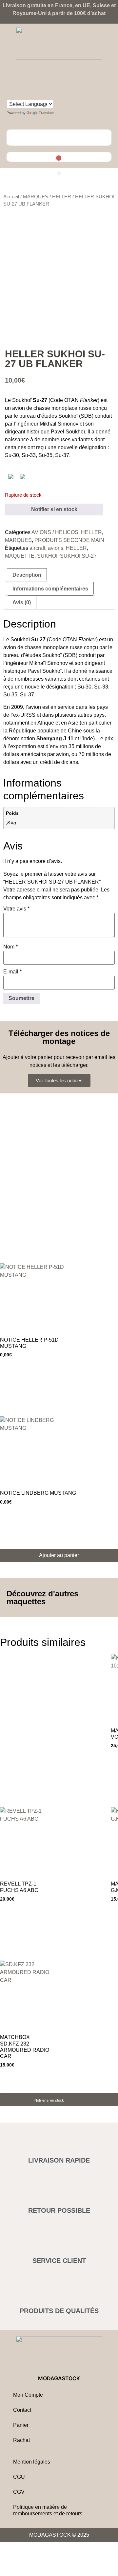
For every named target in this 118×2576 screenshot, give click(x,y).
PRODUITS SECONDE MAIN (69, 540)
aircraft (37, 548)
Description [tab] (27, 575)
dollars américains (25, 754)
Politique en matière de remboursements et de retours (48, 2510)
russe (85, 408)
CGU (19, 2477)
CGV (19, 2492)
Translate (46, 113)
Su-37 (62, 455)
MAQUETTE (20, 556)
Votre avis (16, 909)
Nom (10, 947)
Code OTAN (64, 400)
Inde (88, 739)
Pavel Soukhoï (68, 432)
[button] (59, 173)
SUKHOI (47, 556)
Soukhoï (22, 400)
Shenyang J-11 (55, 739)
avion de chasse (31, 408)
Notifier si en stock (54, 509)
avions (56, 548)
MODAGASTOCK (59, 2378)
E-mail (12, 972)
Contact (22, 2410)
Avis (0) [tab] (22, 602)
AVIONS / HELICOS (55, 532)
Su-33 (29, 455)
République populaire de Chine (45, 731)
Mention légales (32, 2462)
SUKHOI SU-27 (78, 556)
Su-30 (12, 455)
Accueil (11, 197)
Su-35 (45, 455)
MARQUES (36, 197)
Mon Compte (28, 2395)
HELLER (62, 197)
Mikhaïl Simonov (59, 424)
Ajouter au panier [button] (59, 1555)
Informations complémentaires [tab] (50, 589)
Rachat (21, 2440)
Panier (21, 2425)
